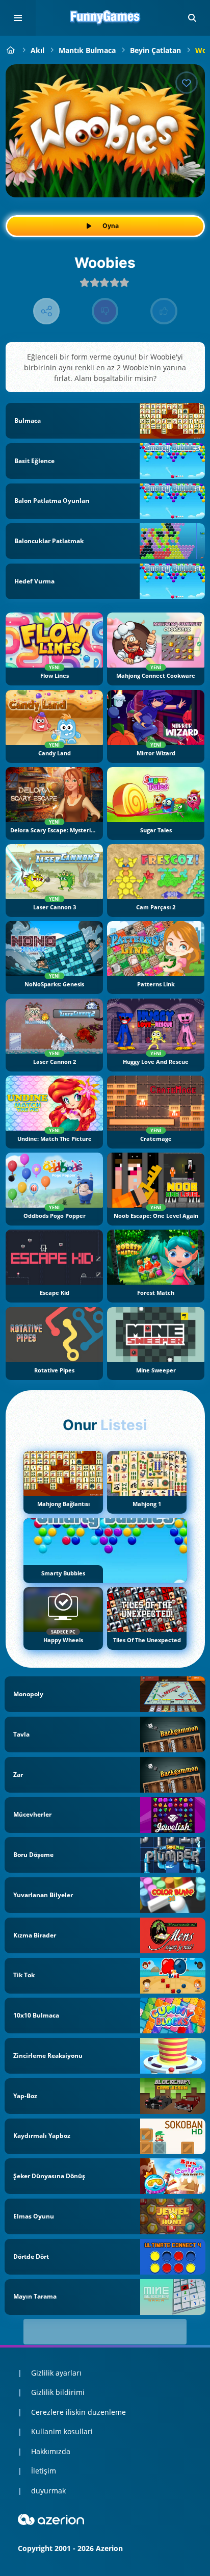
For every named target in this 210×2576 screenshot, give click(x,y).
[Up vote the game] (164, 311)
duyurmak (48, 2491)
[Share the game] (47, 311)
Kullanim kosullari (62, 2431)
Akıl (37, 50)
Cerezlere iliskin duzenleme (78, 2412)
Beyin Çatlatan (155, 50)
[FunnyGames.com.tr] (11, 50)
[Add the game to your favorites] (187, 83)
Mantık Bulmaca (87, 50)
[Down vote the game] (105, 311)
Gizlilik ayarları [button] (56, 2373)
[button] (192, 18)
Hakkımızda (51, 2451)
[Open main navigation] (18, 18)
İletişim (44, 2471)
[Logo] (105, 18)
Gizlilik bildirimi (58, 2392)
